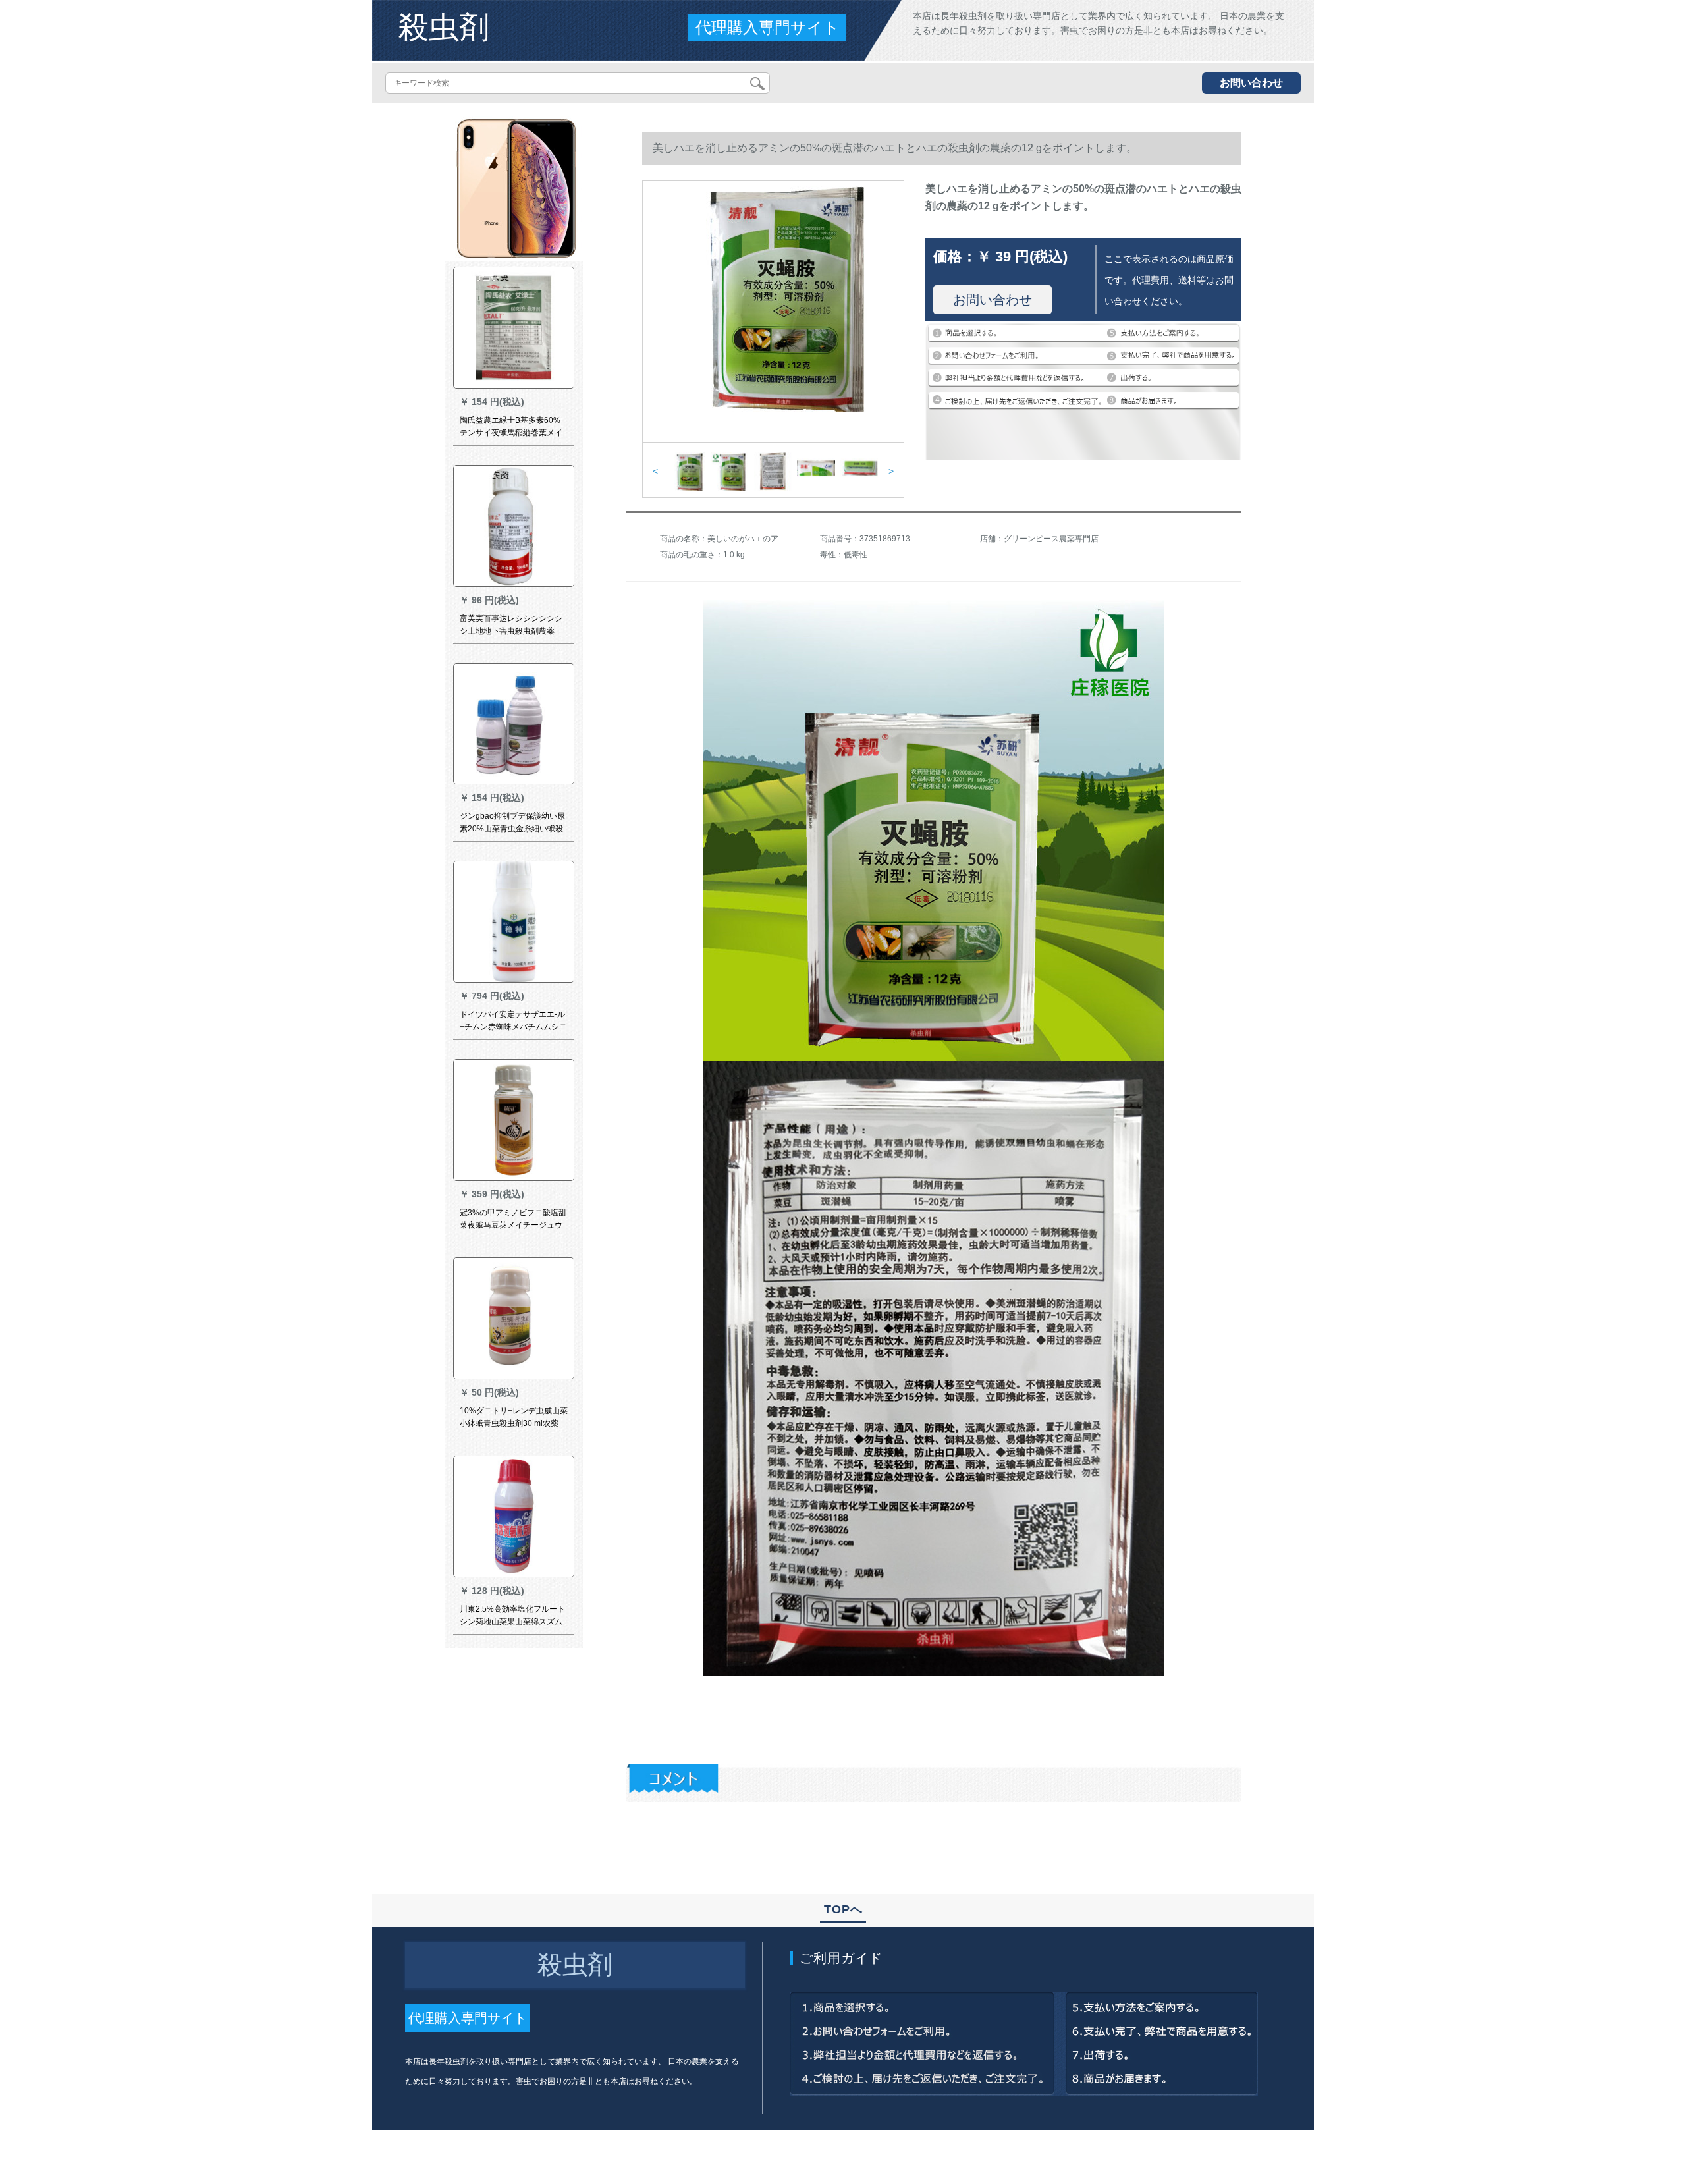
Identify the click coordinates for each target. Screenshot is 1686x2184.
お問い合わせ (1251, 83)
